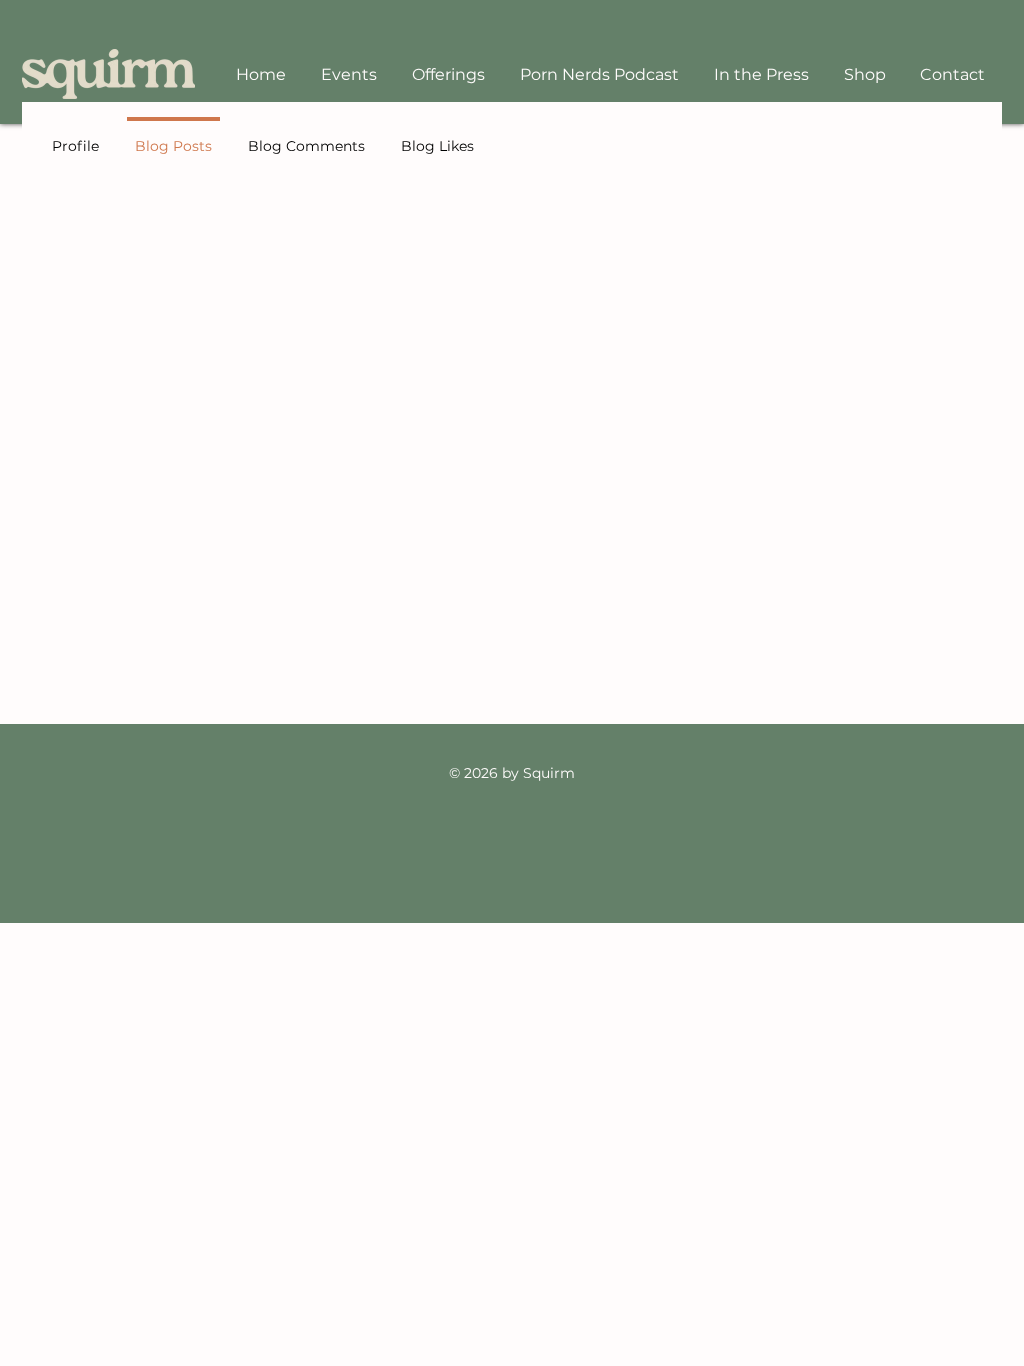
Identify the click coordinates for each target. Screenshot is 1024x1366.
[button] (448, 74)
